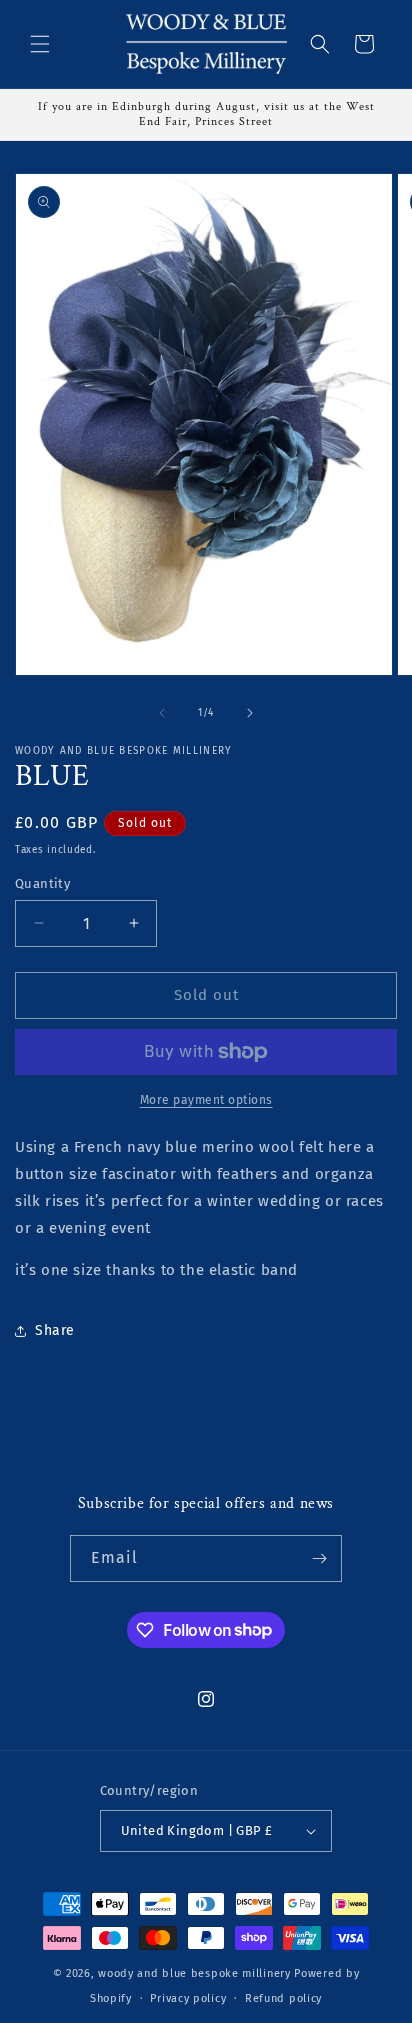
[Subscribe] (319, 1558)
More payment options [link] (206, 1100)
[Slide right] (250, 713)
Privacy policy (188, 1998)
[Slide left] (162, 713)
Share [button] (55, 1330)
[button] (40, 44)
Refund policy (283, 1998)
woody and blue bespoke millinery (194, 1973)
